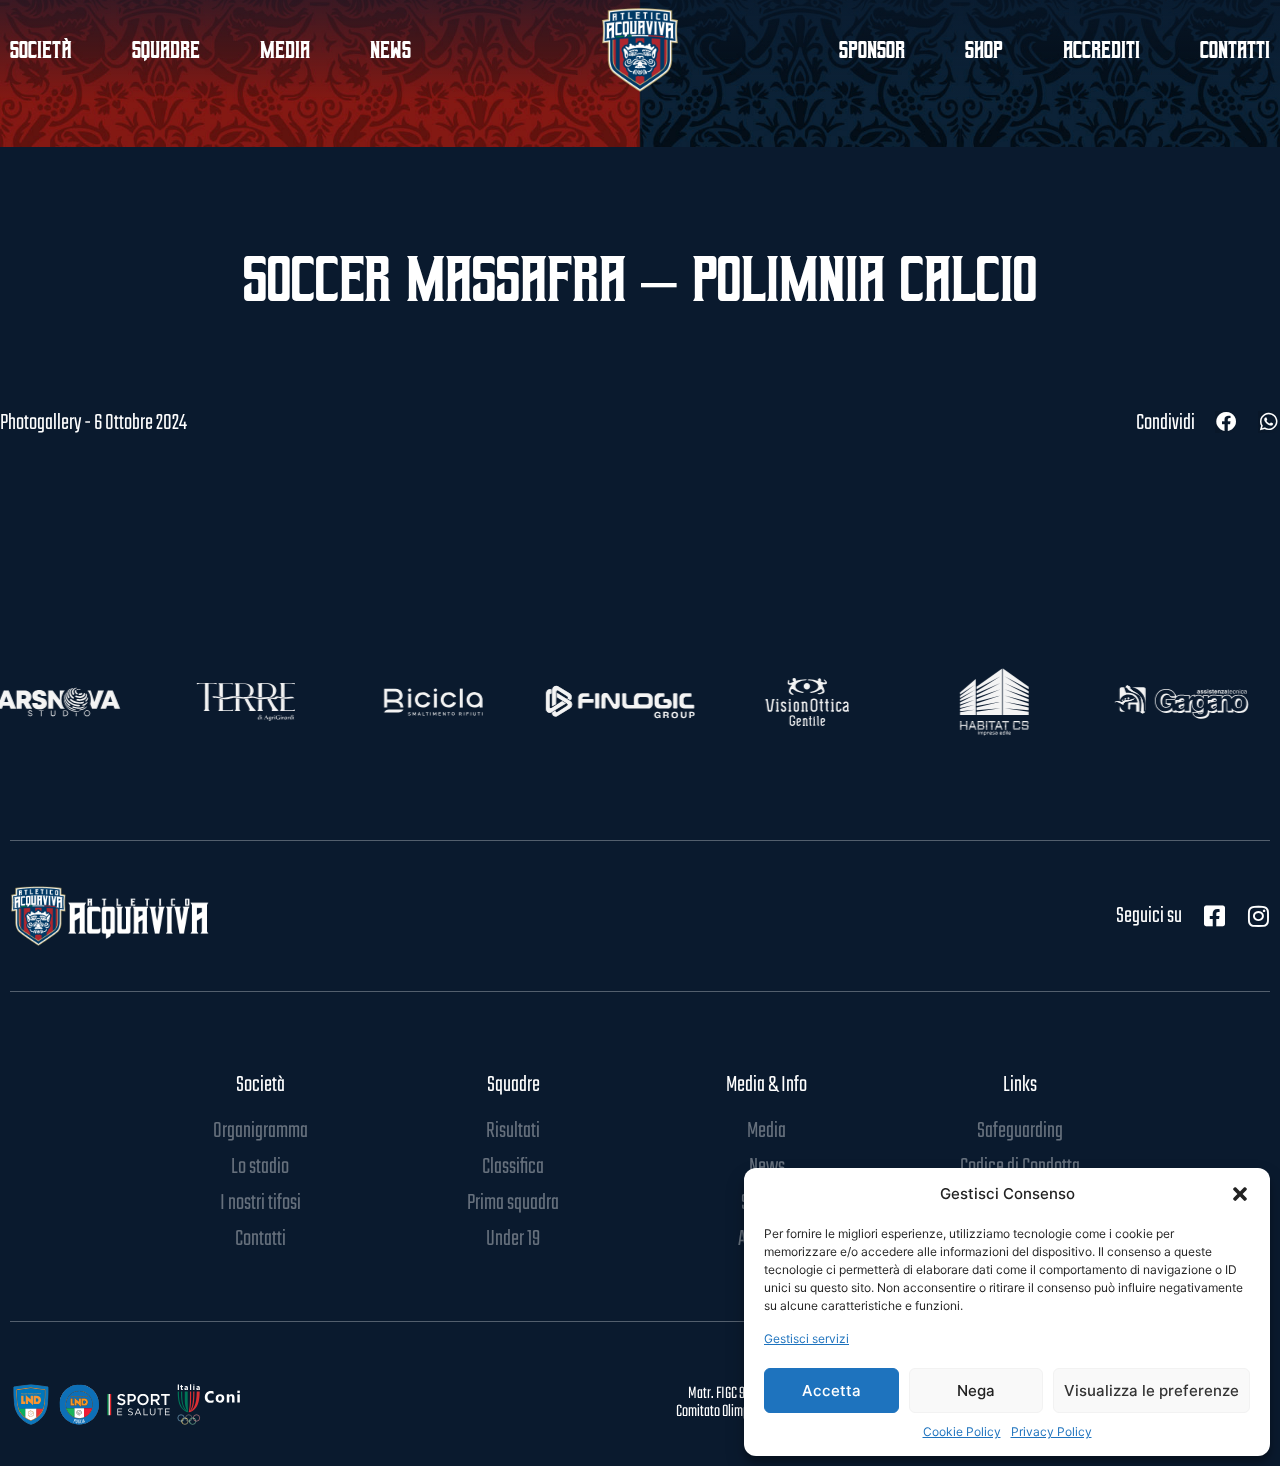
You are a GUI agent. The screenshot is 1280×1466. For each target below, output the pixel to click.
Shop (984, 50)
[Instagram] (1258, 916)
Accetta (831, 1390)
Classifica (513, 1167)
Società (260, 1085)
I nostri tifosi (260, 1203)
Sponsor (872, 50)
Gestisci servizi (806, 1338)
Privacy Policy (1051, 1431)
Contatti (1235, 50)
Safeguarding (1020, 1131)
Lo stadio (260, 1167)
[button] (1240, 1194)
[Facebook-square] (1214, 916)
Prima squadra (513, 1203)
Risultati (513, 1131)
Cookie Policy (962, 1431)
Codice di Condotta (1020, 1167)
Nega (976, 1390)
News (390, 50)
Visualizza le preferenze (1151, 1390)
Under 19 (513, 1239)
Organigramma (260, 1131)
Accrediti (1101, 50)
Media (285, 50)
